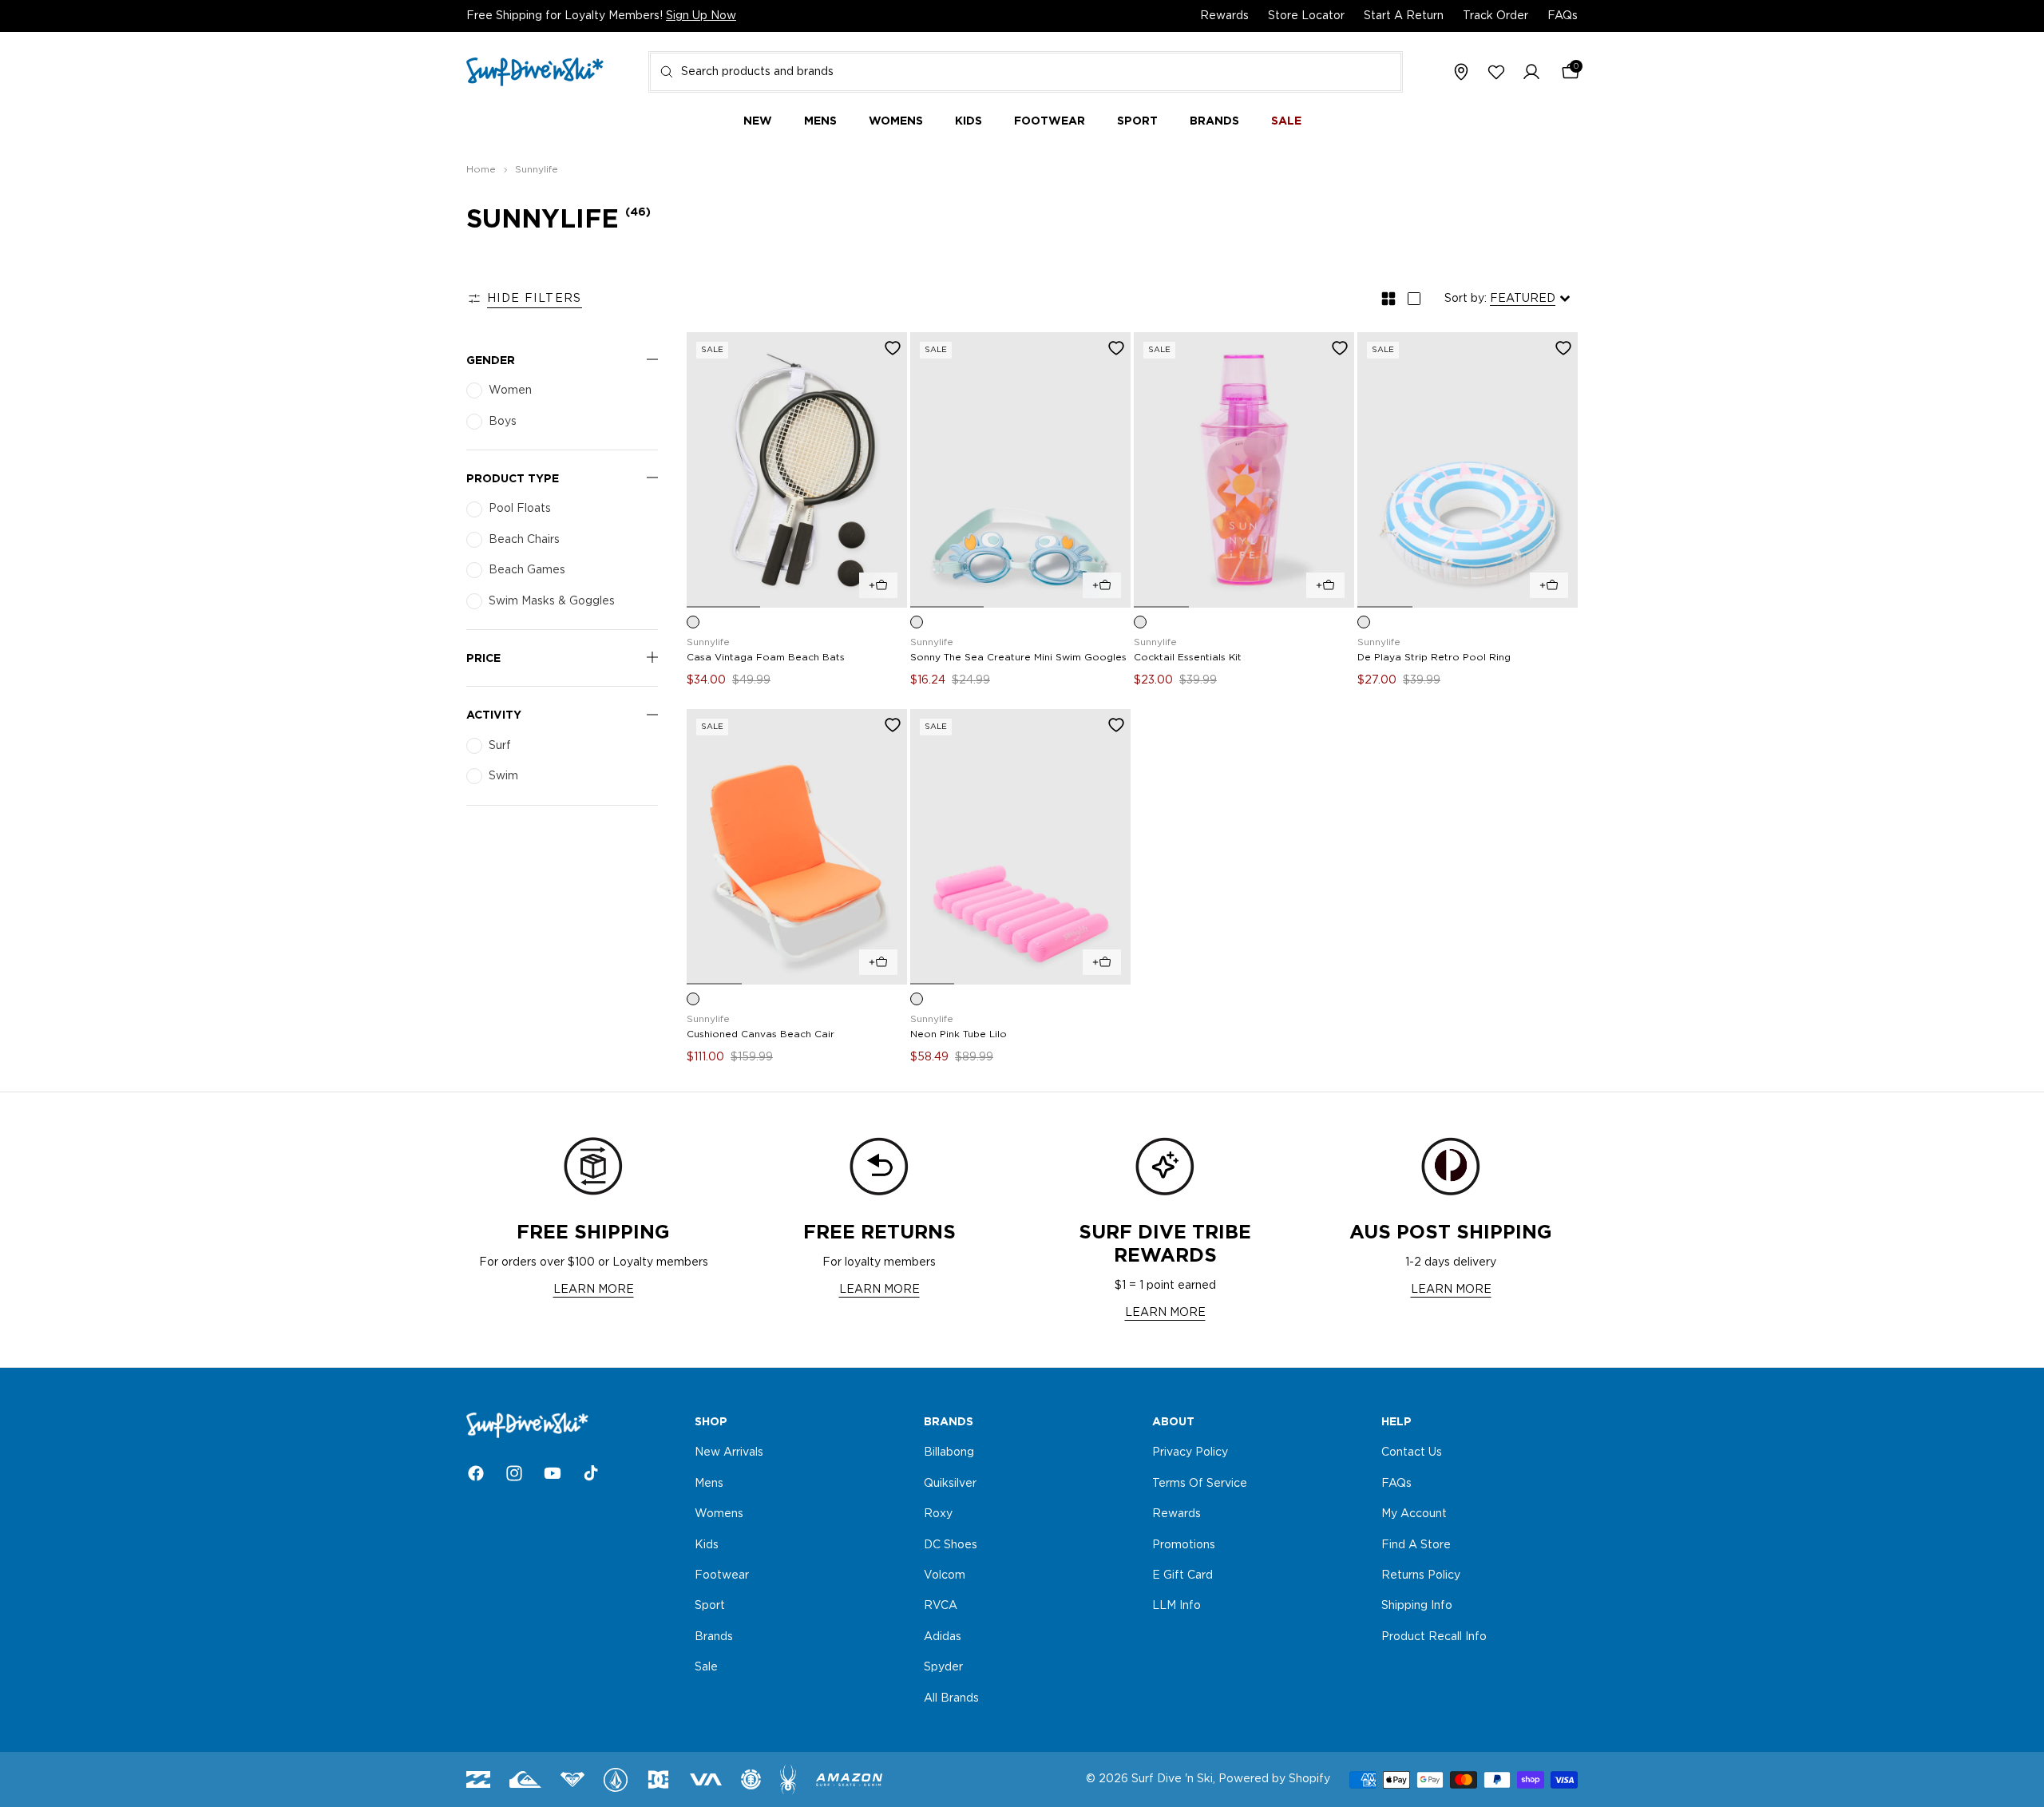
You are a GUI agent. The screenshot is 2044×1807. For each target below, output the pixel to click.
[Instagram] (514, 1473)
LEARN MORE (594, 1290)
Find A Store (1416, 1544)
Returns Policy (1421, 1575)
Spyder (943, 1667)
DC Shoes (951, 1544)
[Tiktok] (591, 1473)
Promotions (1184, 1544)
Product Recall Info (1434, 1636)
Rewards (1224, 16)
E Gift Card (1182, 1575)
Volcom (945, 1575)
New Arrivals (729, 1452)
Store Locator (1306, 16)
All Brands (951, 1698)
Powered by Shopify (1274, 1779)
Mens (709, 1483)
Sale (706, 1667)
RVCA (941, 1606)
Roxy (938, 1514)
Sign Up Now (701, 16)
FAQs (1563, 16)
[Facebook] (476, 1473)
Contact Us (1412, 1452)
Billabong (949, 1452)
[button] (1531, 73)
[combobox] (1026, 72)
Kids (707, 1544)
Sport (710, 1606)
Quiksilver (950, 1483)
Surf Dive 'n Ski (1172, 1779)
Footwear (722, 1575)
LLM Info (1176, 1606)
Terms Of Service (1200, 1483)
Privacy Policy (1190, 1452)
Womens (719, 1514)
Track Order (1495, 16)
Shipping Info (1417, 1606)
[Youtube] (553, 1473)
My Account (1414, 1514)
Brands (714, 1636)
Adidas (943, 1636)
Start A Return (1404, 16)
